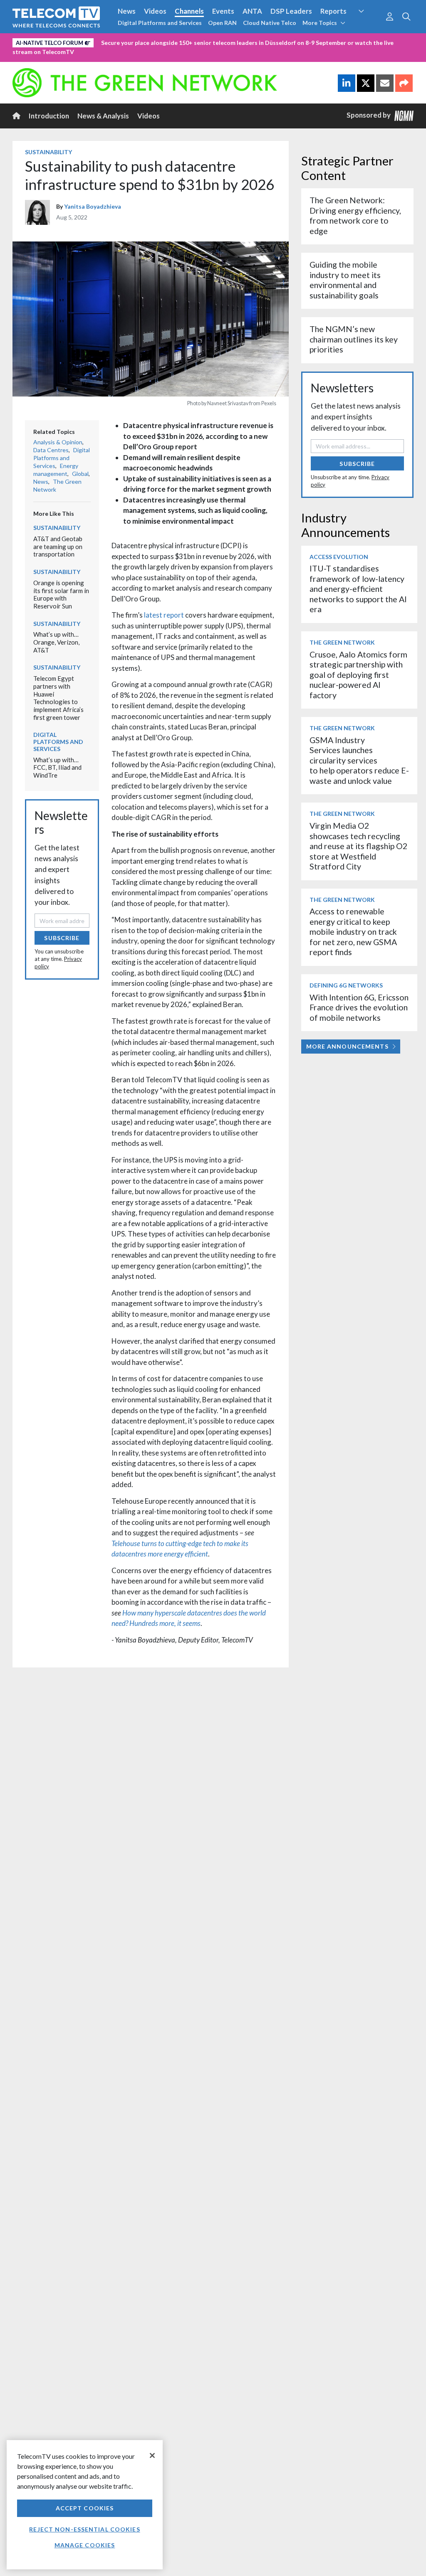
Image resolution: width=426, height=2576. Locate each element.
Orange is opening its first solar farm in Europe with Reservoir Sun (61, 594)
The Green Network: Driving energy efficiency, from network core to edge (355, 215)
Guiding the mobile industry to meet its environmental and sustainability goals (345, 280)
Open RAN (222, 23)
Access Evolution (339, 557)
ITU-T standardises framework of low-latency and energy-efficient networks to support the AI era (358, 589)
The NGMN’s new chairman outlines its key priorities (354, 339)
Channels (189, 11)
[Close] (152, 2455)
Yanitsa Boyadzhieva (93, 206)
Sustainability (48, 152)
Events (223, 11)
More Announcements (347, 1046)
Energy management (56, 470)
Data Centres (51, 450)
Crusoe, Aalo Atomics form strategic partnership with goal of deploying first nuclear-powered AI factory (358, 675)
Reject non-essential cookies (84, 2529)
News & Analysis (103, 116)
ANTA (252, 11)
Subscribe (62, 938)
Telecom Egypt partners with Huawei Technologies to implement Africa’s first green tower (58, 698)
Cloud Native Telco (270, 23)
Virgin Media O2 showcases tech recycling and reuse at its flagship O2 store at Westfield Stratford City (358, 846)
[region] (85, 2505)
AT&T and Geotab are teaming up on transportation (58, 546)
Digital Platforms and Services (160, 23)
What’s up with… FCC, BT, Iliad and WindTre (57, 767)
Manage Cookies (85, 2545)
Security (368, 27)
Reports (333, 11)
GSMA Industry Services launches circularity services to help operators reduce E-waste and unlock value (359, 760)
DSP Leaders (291, 11)
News (127, 11)
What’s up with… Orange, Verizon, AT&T (56, 642)
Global (80, 474)
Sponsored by (370, 115)
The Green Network (342, 642)
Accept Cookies (85, 2508)
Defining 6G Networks (346, 985)
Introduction (49, 116)
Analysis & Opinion (58, 442)
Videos (155, 11)
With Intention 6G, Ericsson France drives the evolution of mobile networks (359, 1007)
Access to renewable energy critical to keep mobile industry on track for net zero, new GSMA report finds (353, 932)
